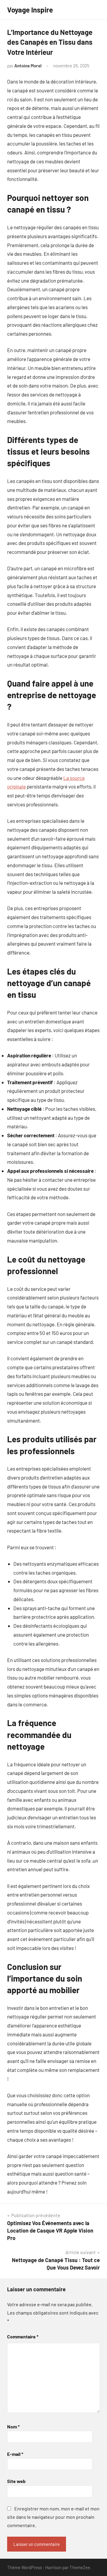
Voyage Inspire (30, 10)
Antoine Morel (28, 66)
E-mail (15, 2454)
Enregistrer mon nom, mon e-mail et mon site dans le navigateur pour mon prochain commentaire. (53, 2517)
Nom (13, 2426)
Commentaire (23, 2336)
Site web (16, 2481)
